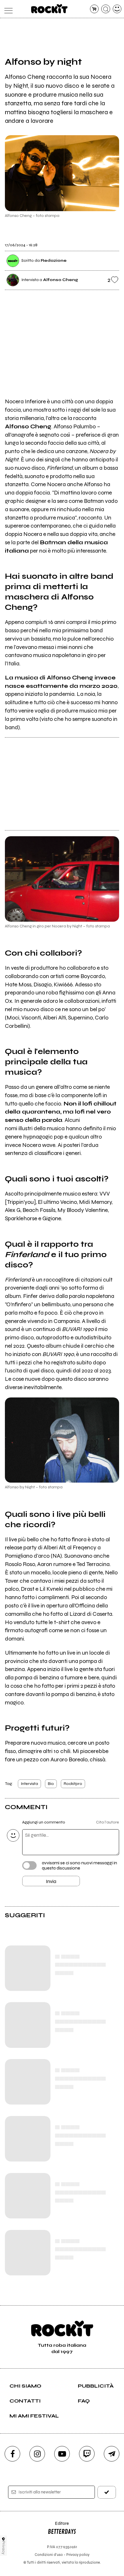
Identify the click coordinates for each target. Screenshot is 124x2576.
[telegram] (112, 2454)
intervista (29, 1784)
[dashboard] (117, 9)
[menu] (7, 9)
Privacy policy (78, 2555)
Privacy (4, 2548)
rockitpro (73, 1784)
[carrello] (94, 9)
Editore (58, 2526)
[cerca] (106, 9)
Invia (51, 1881)
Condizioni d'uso (49, 2555)
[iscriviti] (107, 2492)
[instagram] (37, 2454)
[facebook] (12, 2454)
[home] (49, 9)
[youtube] (62, 2454)
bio (51, 1784)
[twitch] (87, 2454)
